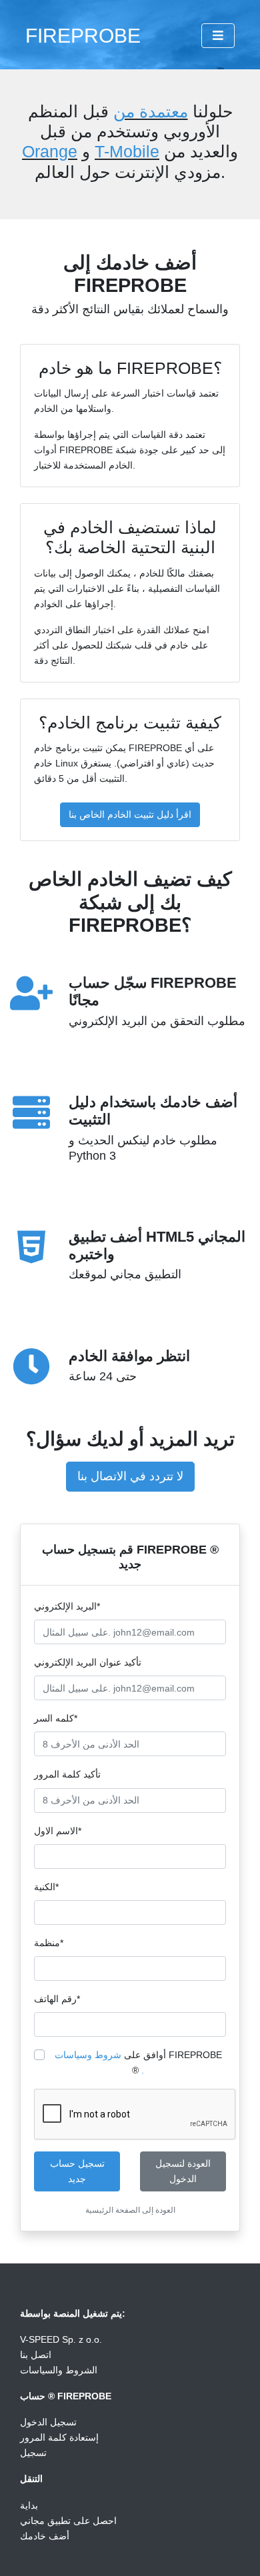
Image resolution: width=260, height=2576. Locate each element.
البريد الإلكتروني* (67, 1606)
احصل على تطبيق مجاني (68, 2521)
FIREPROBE (83, 35)
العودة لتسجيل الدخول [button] (183, 2171)
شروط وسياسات (88, 2055)
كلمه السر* (56, 1718)
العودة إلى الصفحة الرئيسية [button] (130, 2210)
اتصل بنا (36, 2355)
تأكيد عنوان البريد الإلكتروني (88, 1662)
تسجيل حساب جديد (77, 2171)
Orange (50, 151)
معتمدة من (151, 111)
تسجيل (33, 2453)
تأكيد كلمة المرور (67, 1774)
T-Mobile (127, 151)
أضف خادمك (45, 2536)
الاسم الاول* (58, 1831)
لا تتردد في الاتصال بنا (130, 1476)
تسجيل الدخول (48, 2422)
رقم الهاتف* (57, 1999)
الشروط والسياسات (59, 2370)
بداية (29, 2505)
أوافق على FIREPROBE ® (138, 2062)
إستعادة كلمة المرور (59, 2437)
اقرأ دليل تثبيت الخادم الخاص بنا (130, 814)
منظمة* (49, 1943)
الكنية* (46, 1887)
